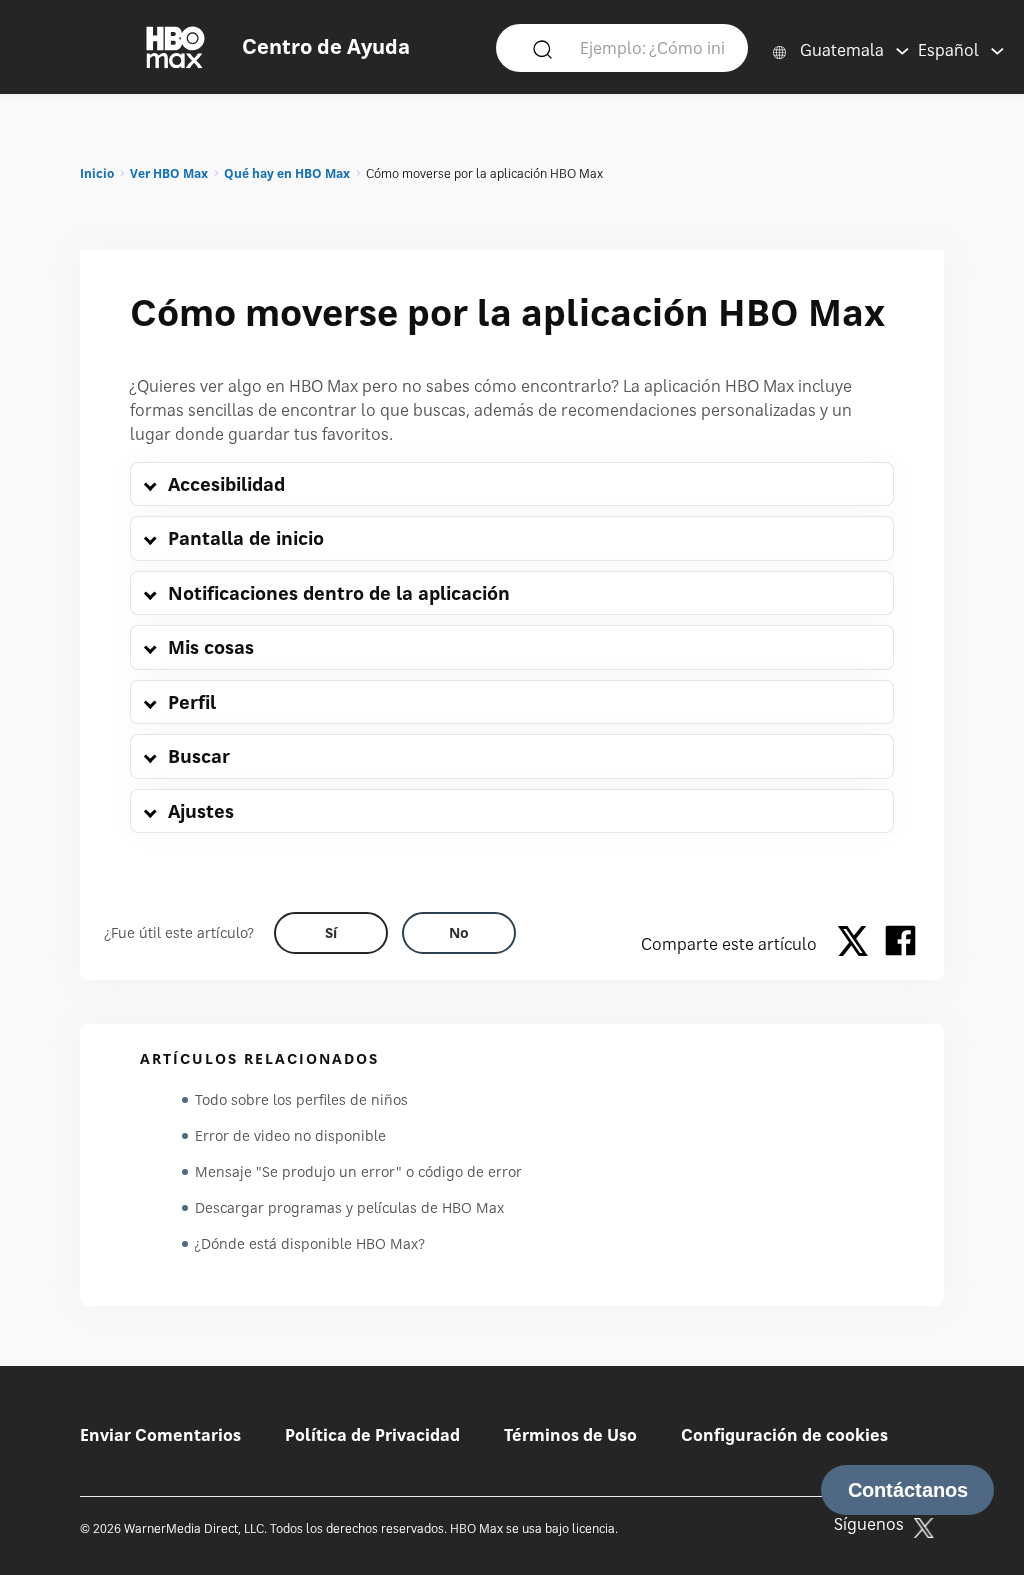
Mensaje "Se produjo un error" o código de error (358, 1171)
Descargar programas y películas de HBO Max (349, 1207)
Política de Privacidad (372, 1435)
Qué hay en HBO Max (287, 173)
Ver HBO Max (169, 173)
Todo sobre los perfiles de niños (301, 1099)
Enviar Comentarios (160, 1435)
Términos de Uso (570, 1435)
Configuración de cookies (784, 1435)
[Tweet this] (858, 944)
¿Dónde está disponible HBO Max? (310, 1243)
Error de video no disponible (290, 1135)
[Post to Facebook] (900, 944)
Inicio (97, 173)
